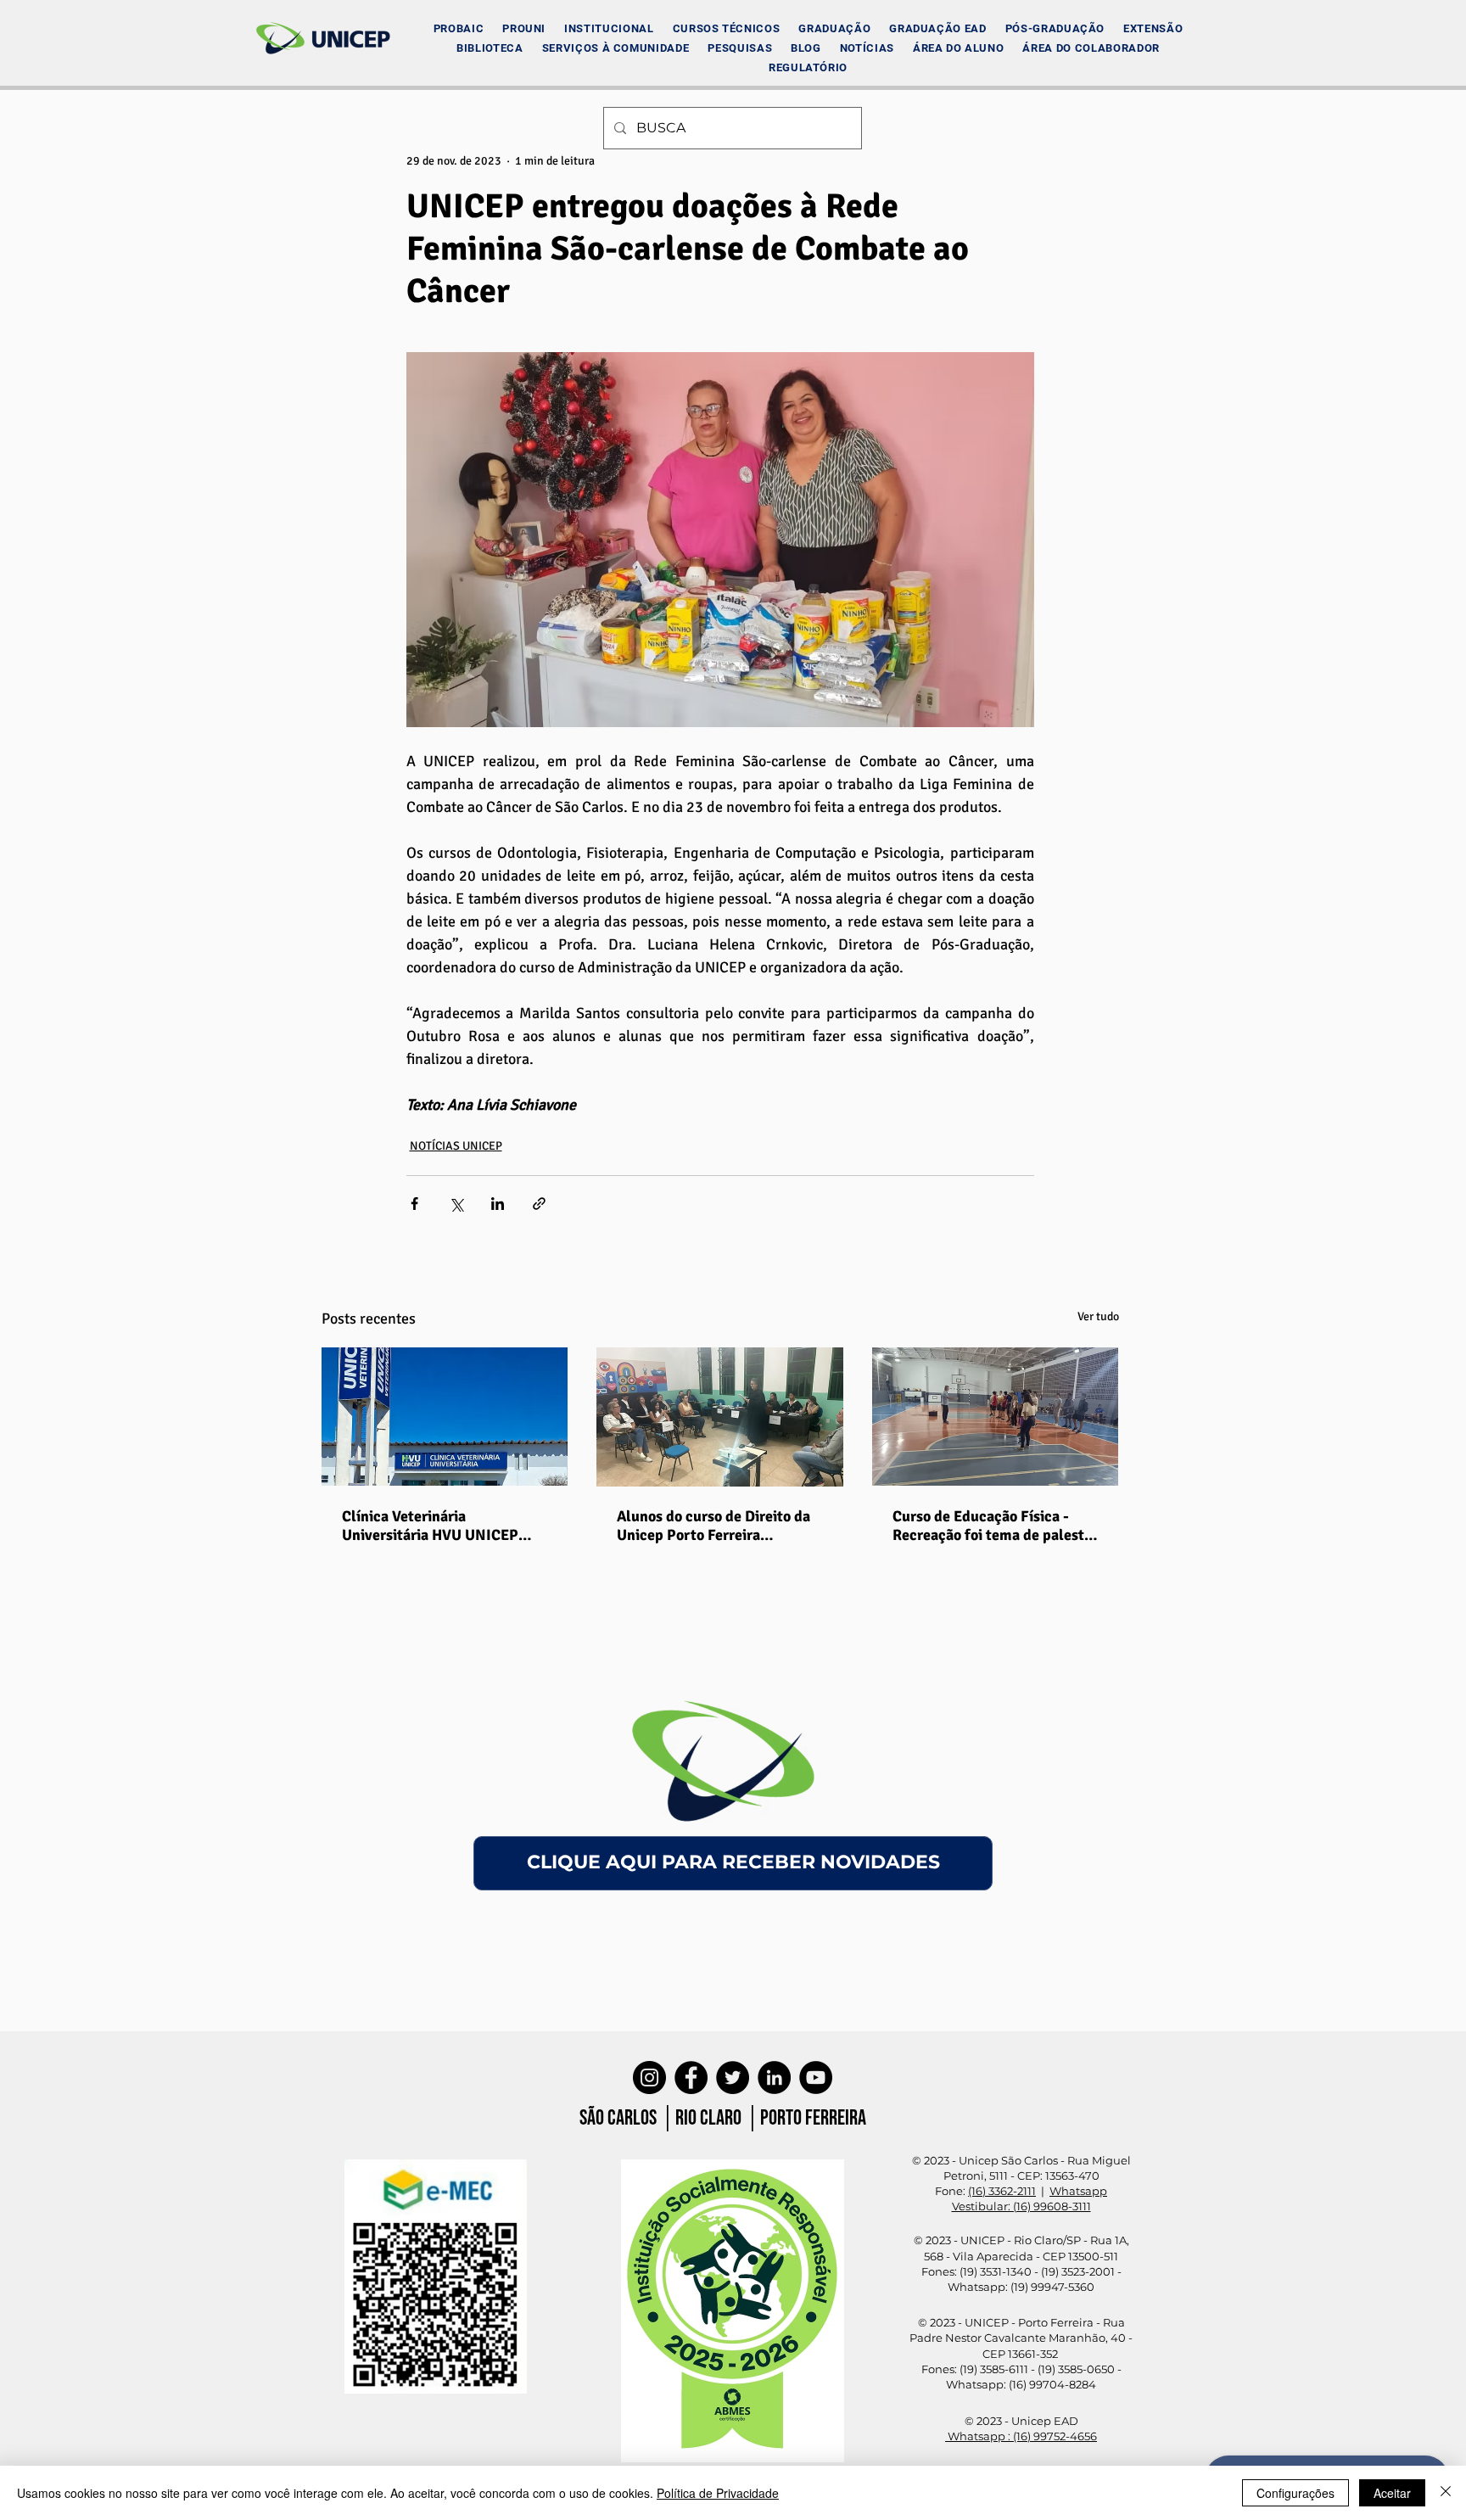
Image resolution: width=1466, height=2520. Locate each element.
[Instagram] (649, 2078)
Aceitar (1392, 2493)
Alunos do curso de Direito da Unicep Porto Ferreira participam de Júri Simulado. (713, 1526)
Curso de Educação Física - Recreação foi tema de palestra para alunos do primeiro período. (995, 1526)
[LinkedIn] (774, 2078)
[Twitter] (733, 2078)
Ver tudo (1098, 1316)
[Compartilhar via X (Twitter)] (456, 1204)
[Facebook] (691, 2078)
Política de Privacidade (718, 2493)
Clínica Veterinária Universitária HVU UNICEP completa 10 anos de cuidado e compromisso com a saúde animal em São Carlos (444, 1526)
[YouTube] (816, 2078)
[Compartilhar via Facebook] (414, 1204)
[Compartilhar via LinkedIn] (498, 1204)
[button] (609, 28)
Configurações (1295, 2493)
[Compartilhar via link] (539, 1204)
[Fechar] (1446, 2493)
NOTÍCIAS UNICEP (456, 1146)
